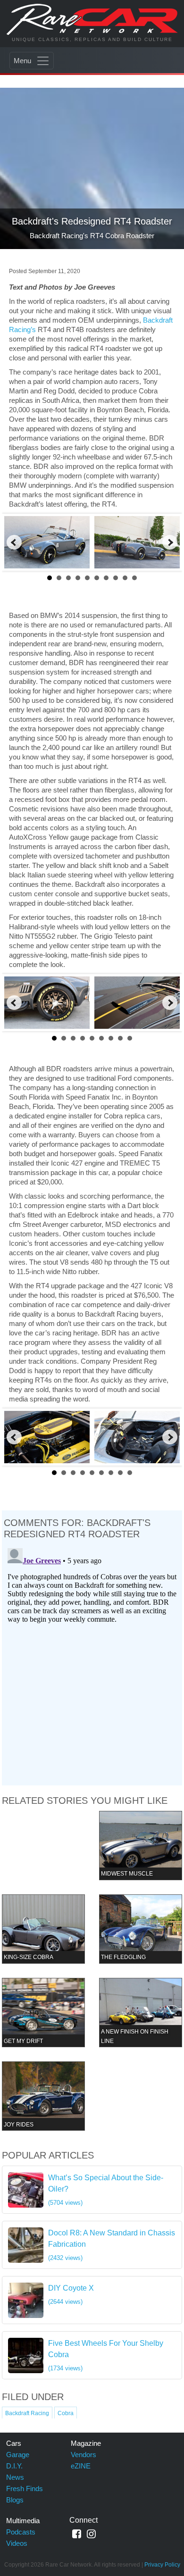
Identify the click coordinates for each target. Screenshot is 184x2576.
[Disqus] (92, 1662)
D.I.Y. (14, 2466)
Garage (18, 2455)
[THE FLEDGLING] (141, 1929)
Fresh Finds (25, 2488)
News (15, 2477)
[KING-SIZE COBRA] (43, 1929)
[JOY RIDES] (43, 2096)
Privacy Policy (162, 2565)
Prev (14, 542)
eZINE (81, 2466)
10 (134, 578)
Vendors (84, 2455)
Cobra (66, 2413)
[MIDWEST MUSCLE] (141, 1845)
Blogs (15, 2500)
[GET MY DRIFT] (43, 2012)
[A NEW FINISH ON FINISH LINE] (141, 2012)
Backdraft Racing (27, 2413)
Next (170, 542)
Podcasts (21, 2532)
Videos (17, 2543)
